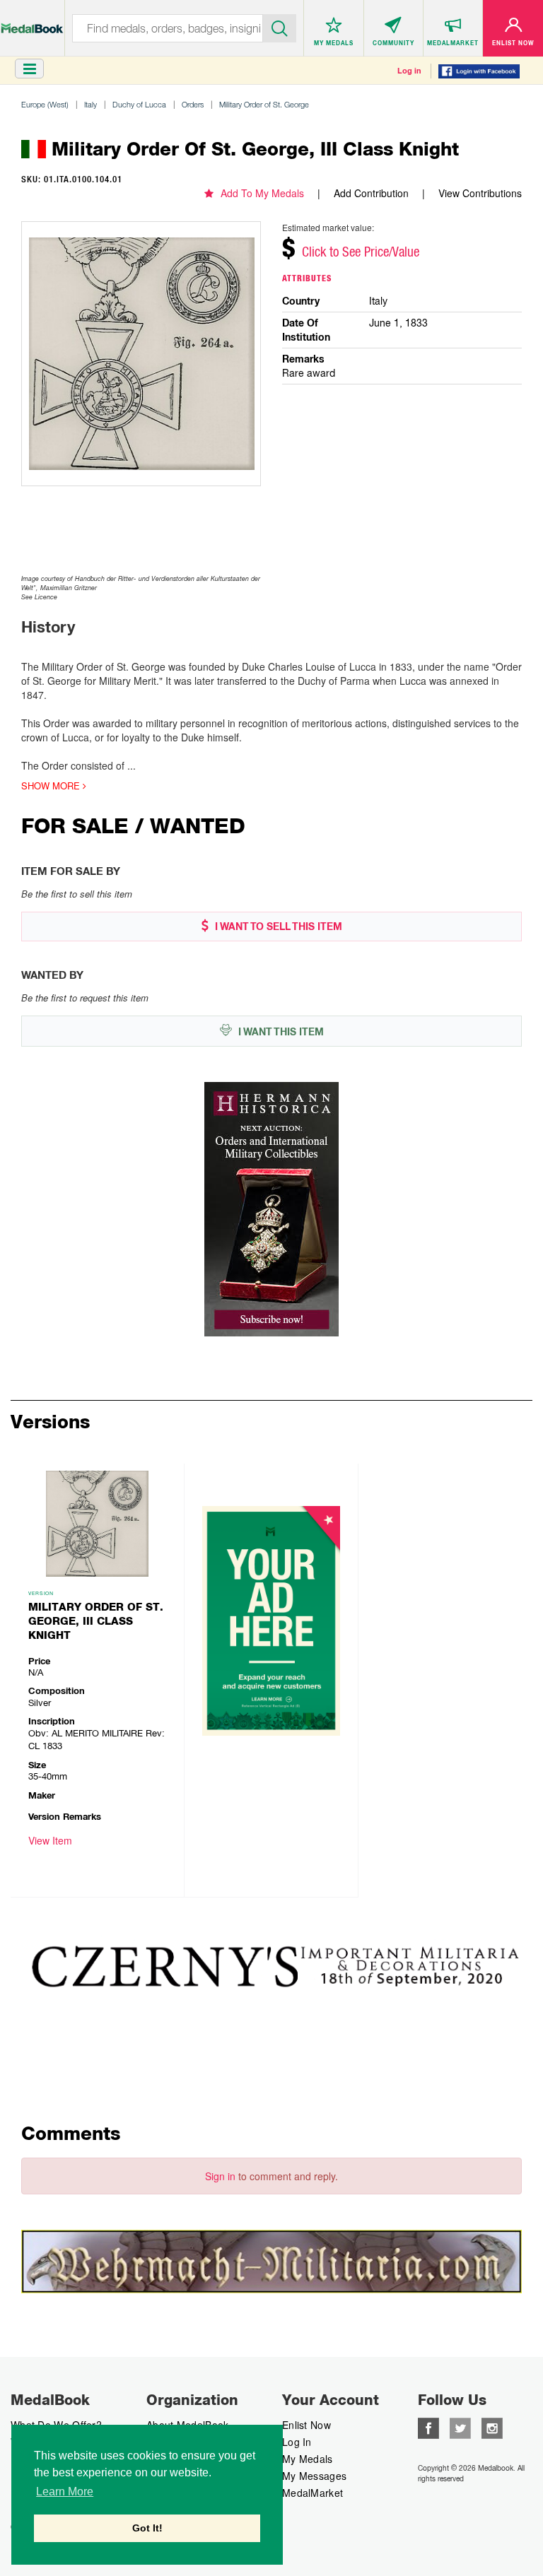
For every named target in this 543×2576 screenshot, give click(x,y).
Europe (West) (45, 104)
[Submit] (280, 27)
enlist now (306, 2425)
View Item (50, 1840)
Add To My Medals (262, 193)
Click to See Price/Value (361, 252)
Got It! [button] (147, 2528)
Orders (193, 104)
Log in (409, 71)
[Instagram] (492, 2427)
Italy (90, 104)
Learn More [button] (65, 2492)
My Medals (308, 2459)
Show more (52, 786)
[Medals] (32, 21)
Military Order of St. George (264, 104)
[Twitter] (460, 2427)
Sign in (220, 2176)
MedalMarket (313, 2493)
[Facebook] (428, 2427)
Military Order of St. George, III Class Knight (96, 1621)
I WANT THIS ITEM (280, 1032)
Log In (297, 2442)
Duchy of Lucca (139, 104)
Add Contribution (371, 193)
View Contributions (480, 193)
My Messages (314, 2476)
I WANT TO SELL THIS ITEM (277, 927)
